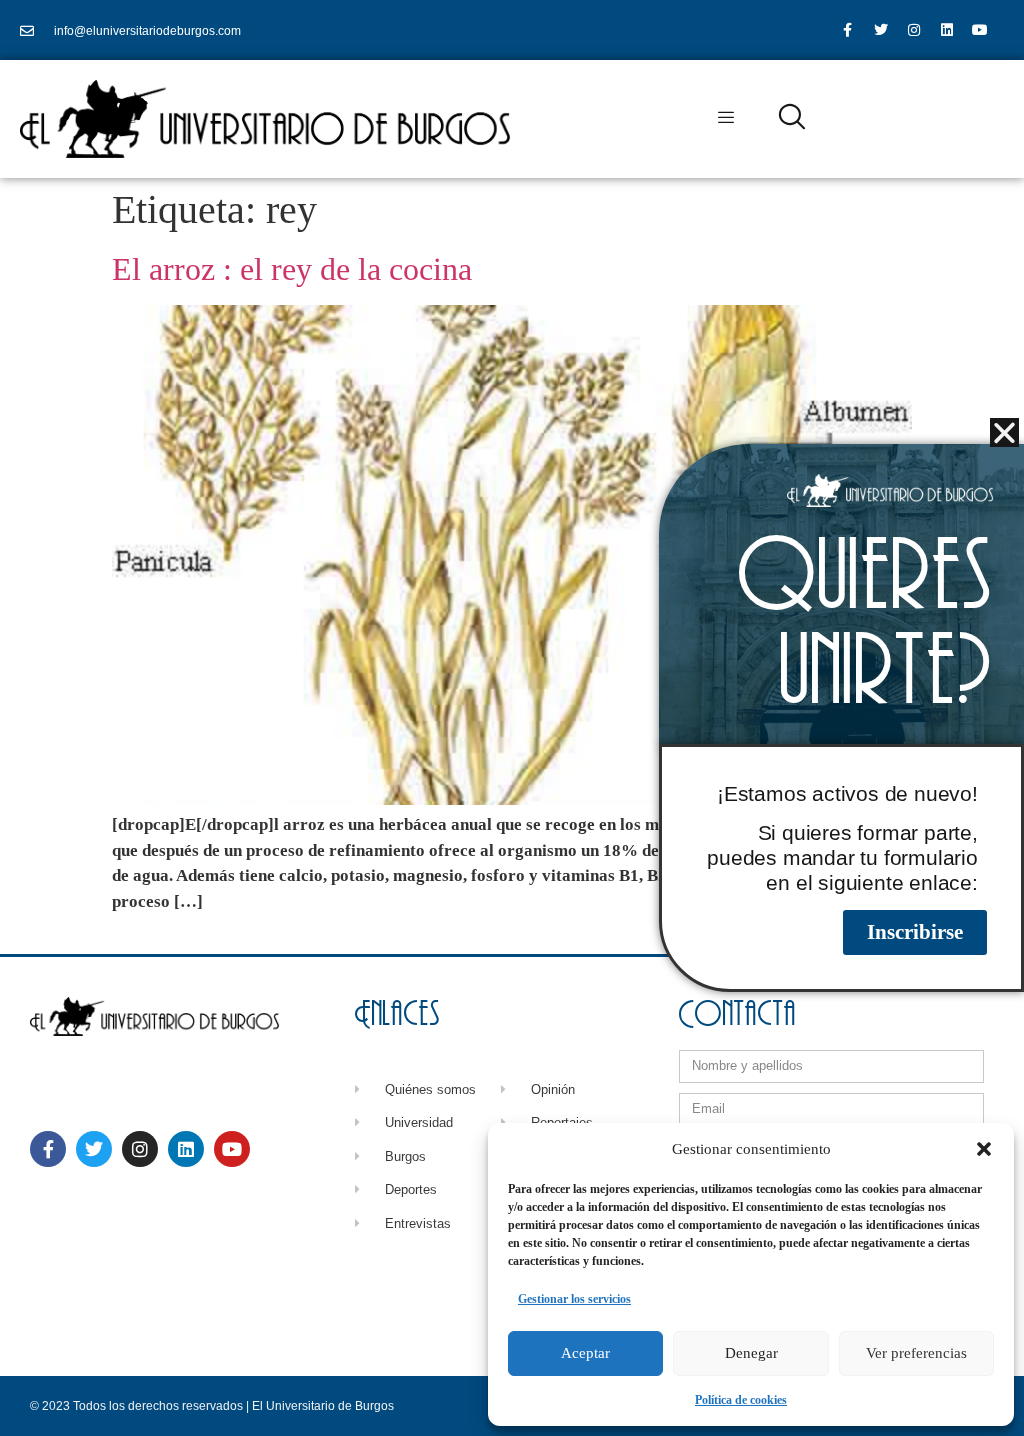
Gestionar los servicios (574, 1299)
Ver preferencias (916, 1353)
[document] (512, 718)
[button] (984, 1149)
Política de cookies (741, 1400)
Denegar (751, 1353)
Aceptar (585, 1353)
